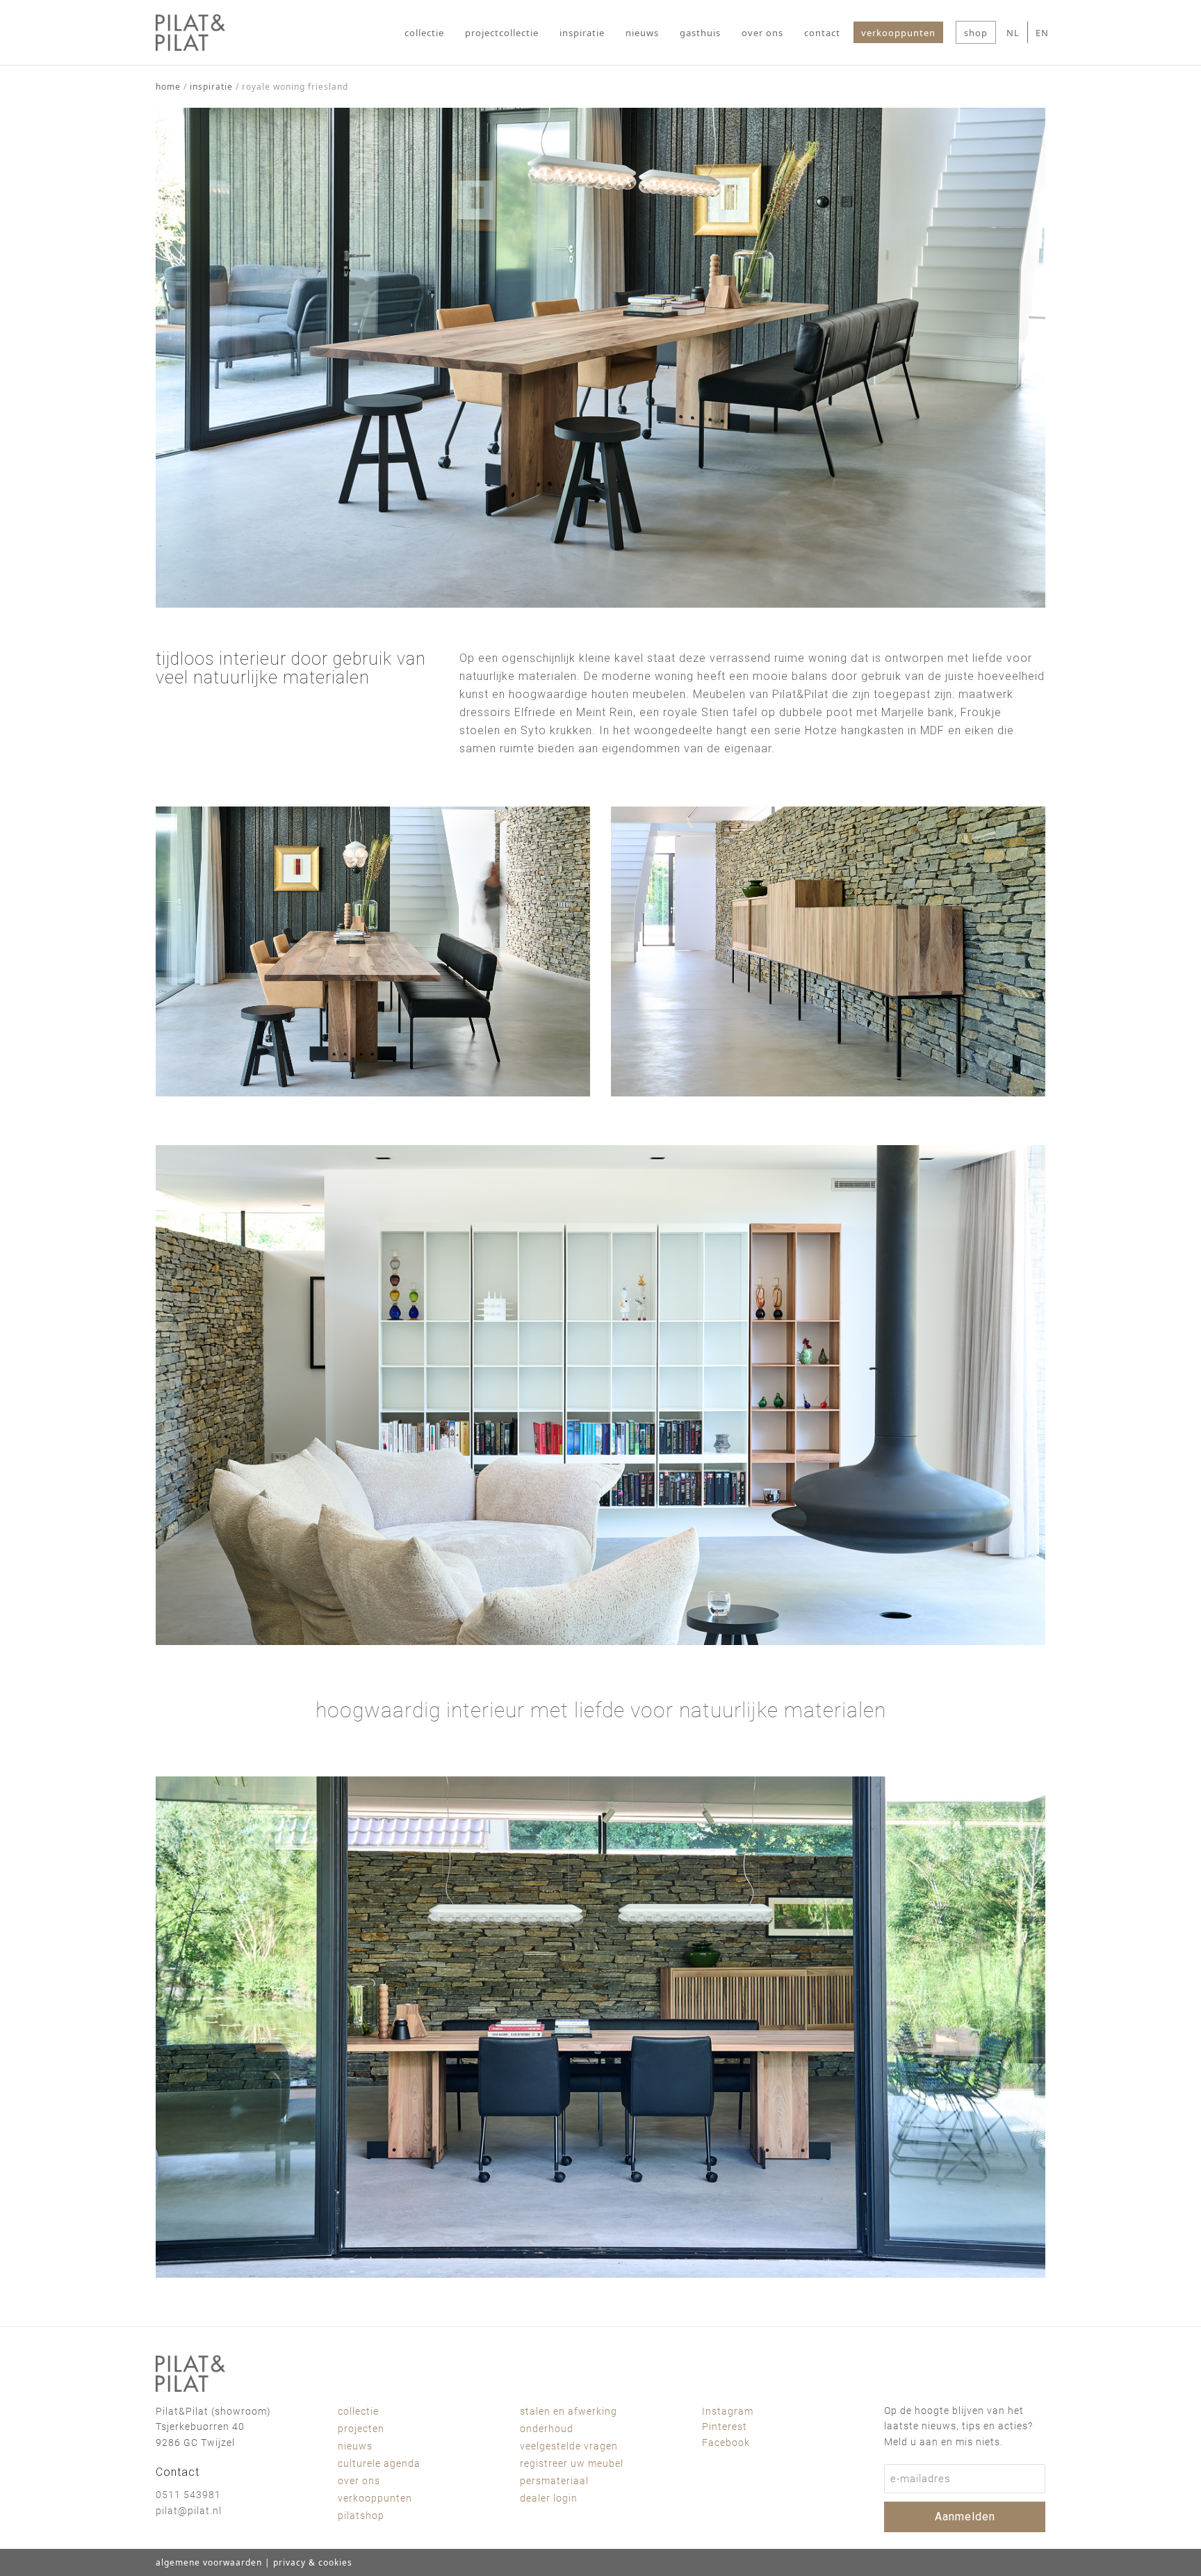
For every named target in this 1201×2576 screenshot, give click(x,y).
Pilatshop (361, 2516)
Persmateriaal (554, 2481)
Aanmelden (965, 2517)
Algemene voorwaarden (209, 2562)
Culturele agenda (379, 2463)
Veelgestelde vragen (569, 2446)
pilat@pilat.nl (189, 2511)
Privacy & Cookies (313, 2562)
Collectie (358, 2411)
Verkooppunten (375, 2498)
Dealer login (549, 2498)
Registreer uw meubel (572, 2463)
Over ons (359, 2481)
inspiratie (211, 87)
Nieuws (355, 2446)
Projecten (361, 2429)
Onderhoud (547, 2429)
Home (168, 87)
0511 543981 (188, 2495)
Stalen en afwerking (569, 2411)
